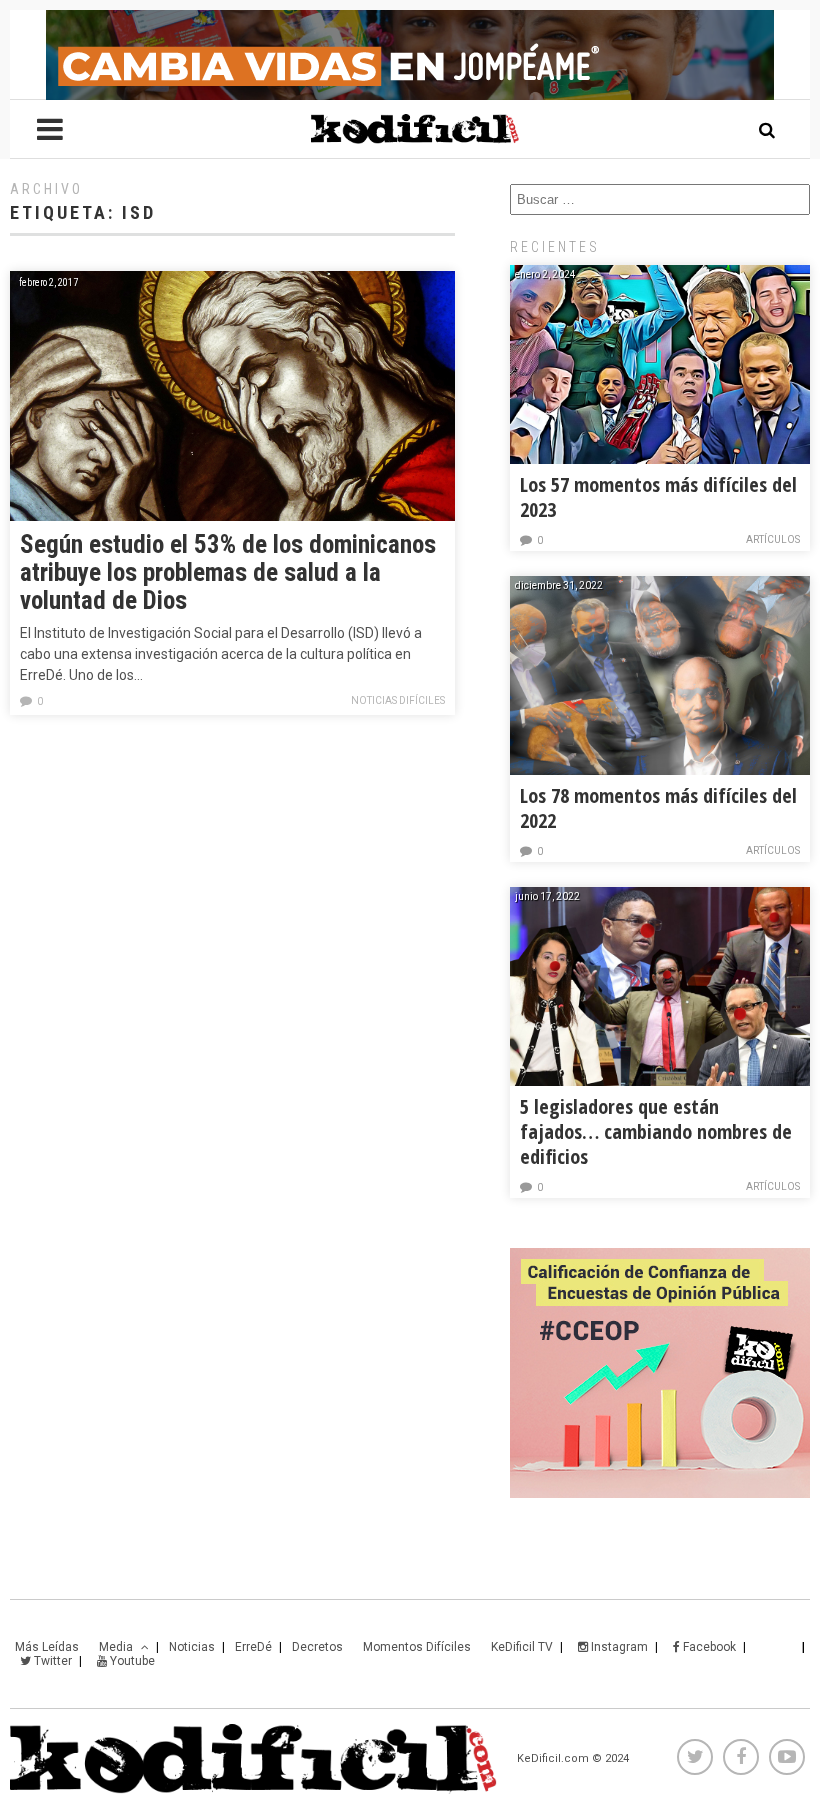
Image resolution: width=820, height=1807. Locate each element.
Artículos (773, 539)
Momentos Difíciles (417, 1647)
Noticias (192, 1647)
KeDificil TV (522, 1647)
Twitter (51, 1661)
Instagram (618, 1647)
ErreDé (253, 1647)
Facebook (708, 1647)
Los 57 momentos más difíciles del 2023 (658, 497)
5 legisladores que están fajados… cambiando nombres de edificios (656, 1131)
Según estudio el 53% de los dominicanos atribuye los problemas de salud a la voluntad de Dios (228, 572)
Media (116, 1647)
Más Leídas (47, 1647)
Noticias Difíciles (398, 700)
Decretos (317, 1647)
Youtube (131, 1661)
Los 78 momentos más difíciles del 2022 (658, 808)
